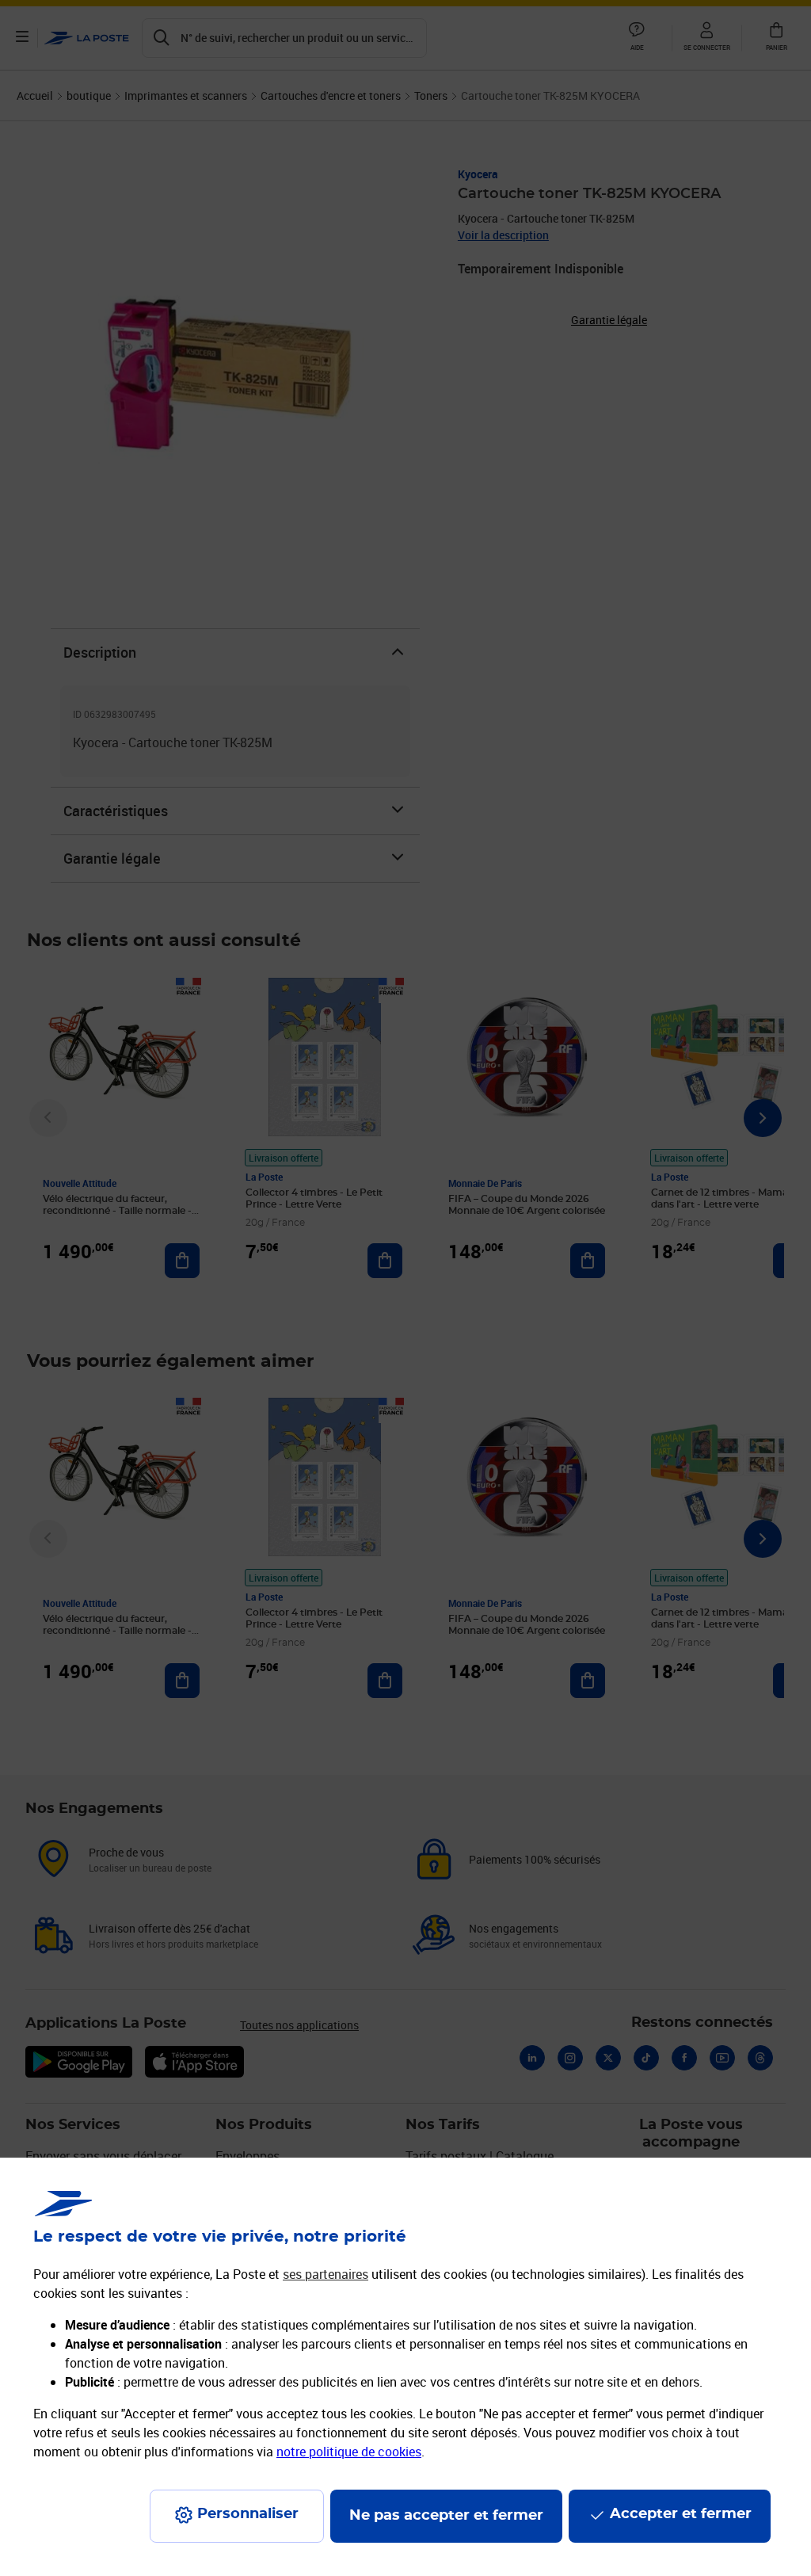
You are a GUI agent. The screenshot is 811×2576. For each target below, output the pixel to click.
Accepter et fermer (681, 2514)
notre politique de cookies (349, 2452)
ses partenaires (326, 2274)
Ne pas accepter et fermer (446, 2516)
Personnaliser (248, 2514)
